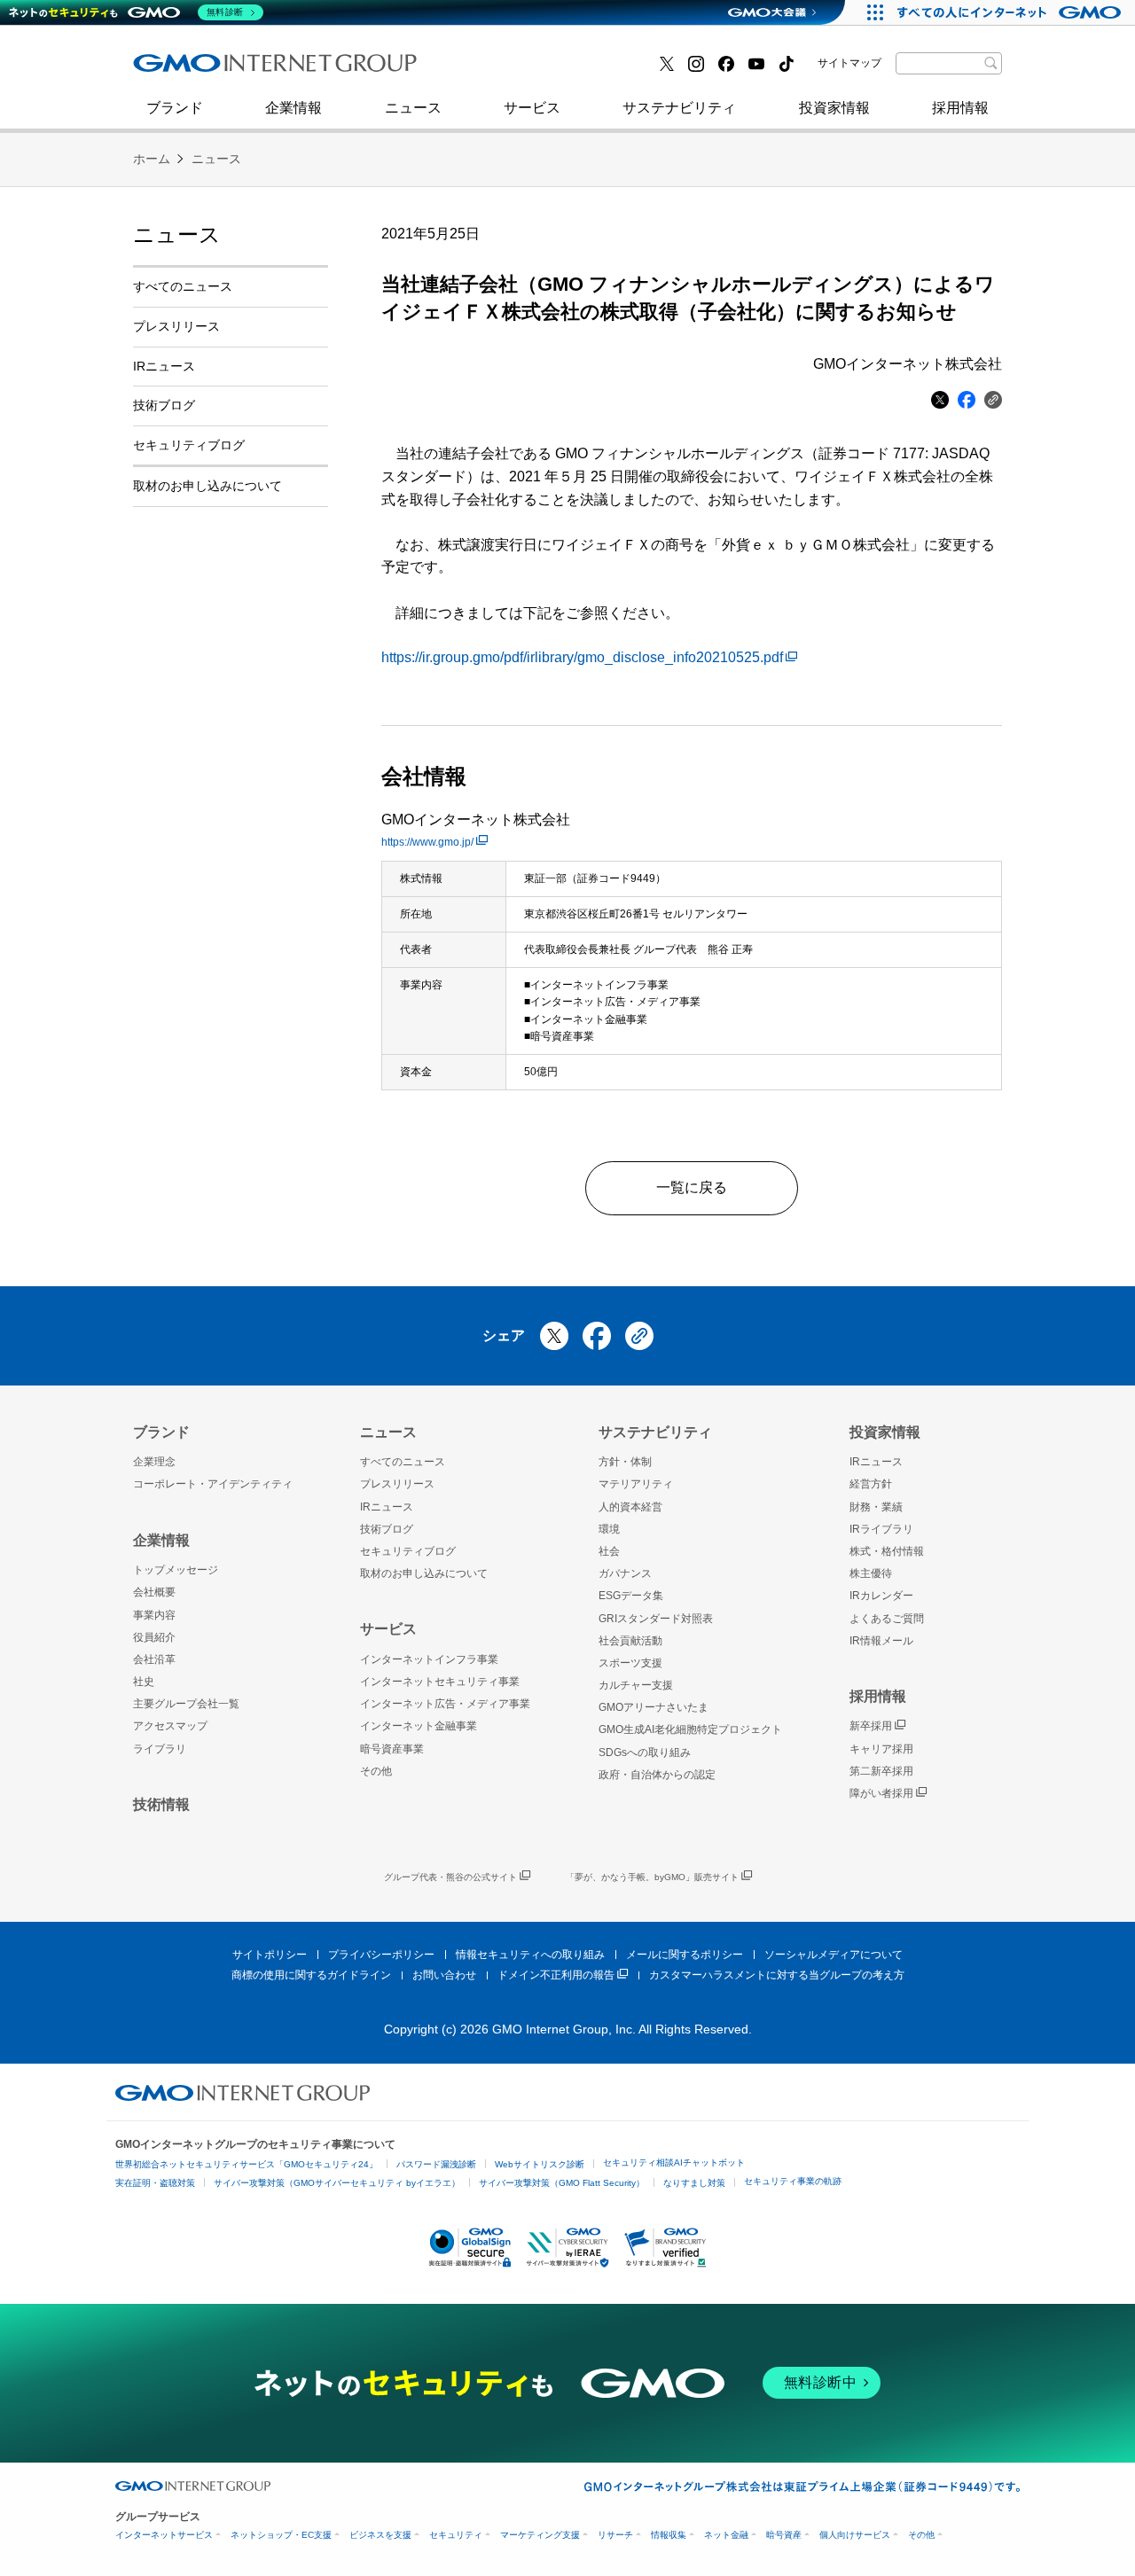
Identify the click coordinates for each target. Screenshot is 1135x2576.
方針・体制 (625, 1462)
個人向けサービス (855, 2535)
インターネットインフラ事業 (429, 1659)
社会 (609, 1551)
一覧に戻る (692, 1187)
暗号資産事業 (392, 1749)
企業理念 (154, 1462)
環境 (609, 1529)
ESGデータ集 (631, 1596)
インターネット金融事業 (531, 70)
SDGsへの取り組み (645, 1752)
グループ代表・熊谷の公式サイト (450, 1877)
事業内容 (154, 1615)
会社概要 (154, 1592)
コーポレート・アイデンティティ (213, 1484)
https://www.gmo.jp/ (427, 842)
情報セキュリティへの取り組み (530, 1955)
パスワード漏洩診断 (436, 2164)
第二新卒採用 (194, 70)
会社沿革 (154, 1659)
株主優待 (871, 1573)
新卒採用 (871, 1726)
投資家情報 (834, 108)
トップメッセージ (176, 1570)
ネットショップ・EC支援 (281, 2535)
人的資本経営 (630, 1507)
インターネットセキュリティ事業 (258, 70)
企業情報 (294, 108)
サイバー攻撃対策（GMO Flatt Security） (562, 2183)
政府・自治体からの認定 (657, 1775)
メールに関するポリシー (685, 1955)
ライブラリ (160, 1749)
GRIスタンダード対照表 (656, 1619)
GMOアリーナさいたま (654, 1707)
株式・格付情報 (887, 1551)
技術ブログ (187, 70)
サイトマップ (849, 63)
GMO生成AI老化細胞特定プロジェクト (690, 1729)
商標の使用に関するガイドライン (311, 1975)
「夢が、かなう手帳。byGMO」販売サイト (652, 1877)
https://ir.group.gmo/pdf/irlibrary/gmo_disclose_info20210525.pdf (582, 657)
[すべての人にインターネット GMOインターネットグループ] (1011, 12)
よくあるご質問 (887, 1619)
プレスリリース (176, 326)
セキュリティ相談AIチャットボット (674, 2162)
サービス (532, 108)
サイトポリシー (270, 1955)
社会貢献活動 (630, 1641)
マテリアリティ (636, 1484)
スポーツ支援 (630, 1663)
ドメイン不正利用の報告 (556, 1975)
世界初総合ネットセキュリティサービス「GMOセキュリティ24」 (247, 2164)
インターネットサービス (164, 2535)
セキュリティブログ (517, 70)
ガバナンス (625, 1573)
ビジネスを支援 (380, 2535)
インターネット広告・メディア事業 (445, 1704)
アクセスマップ (170, 1726)
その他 (376, 1771)
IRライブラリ (881, 1529)
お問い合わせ (444, 1975)
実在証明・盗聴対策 (155, 2183)
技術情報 (161, 1804)
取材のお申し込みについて (207, 486)
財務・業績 (876, 1507)
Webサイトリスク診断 (540, 2164)
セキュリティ (456, 2535)
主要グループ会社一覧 (186, 1704)
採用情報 (960, 108)
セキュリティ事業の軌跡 (793, 2181)
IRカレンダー (881, 1596)
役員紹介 (154, 1637)
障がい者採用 (881, 1793)
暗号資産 (784, 2535)
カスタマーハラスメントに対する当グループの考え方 (777, 1975)
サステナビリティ (679, 108)
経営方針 (871, 1484)
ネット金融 (726, 2535)
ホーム (152, 159)
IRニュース (164, 366)
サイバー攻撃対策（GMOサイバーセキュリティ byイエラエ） (337, 2183)
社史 (392, 69)
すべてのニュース (183, 286)
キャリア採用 (881, 1749)
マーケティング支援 (540, 2535)
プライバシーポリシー (381, 1955)
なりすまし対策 (694, 2183)
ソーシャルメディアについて (834, 1955)
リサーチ (615, 2535)
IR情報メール (881, 1641)
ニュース (413, 108)
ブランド (175, 108)
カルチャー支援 (636, 1685)
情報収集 (669, 2535)
